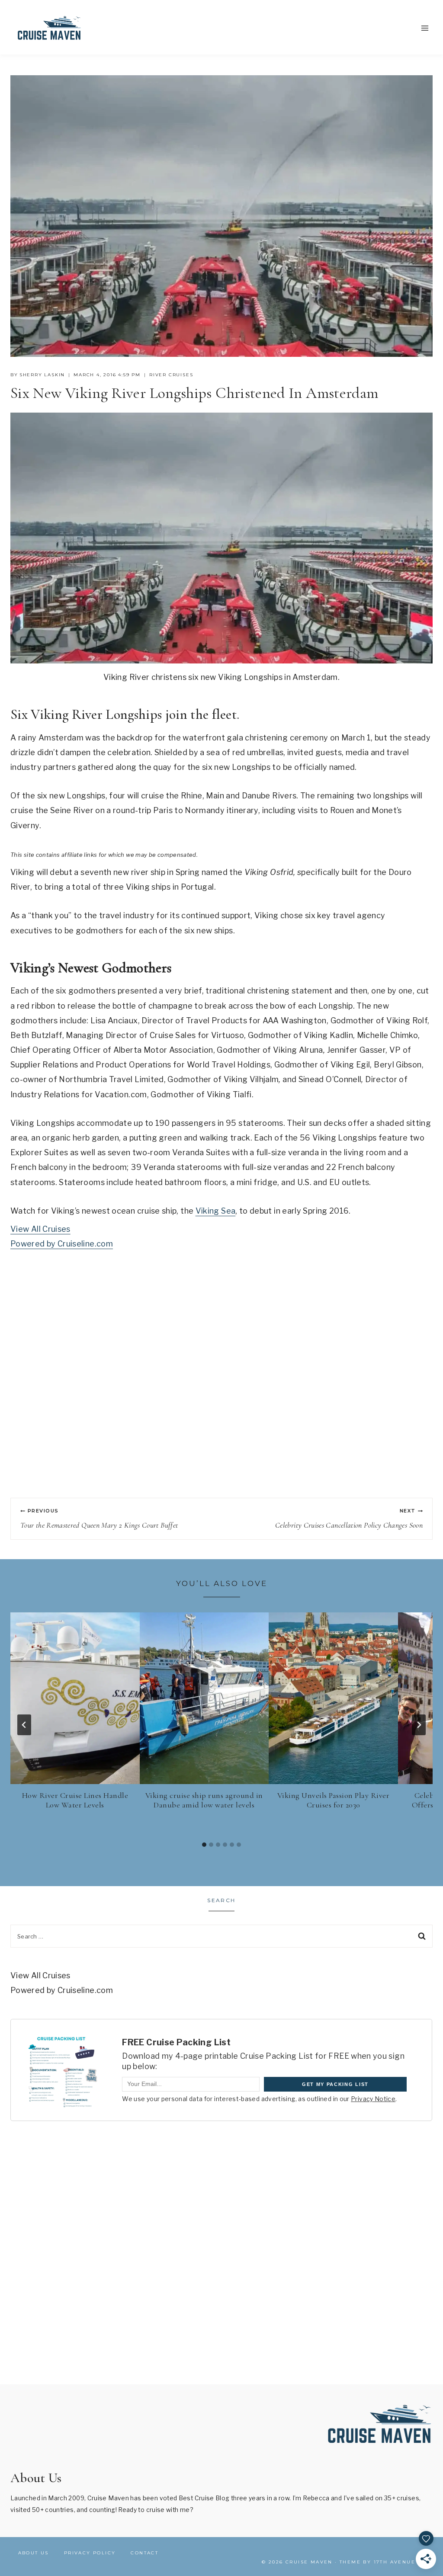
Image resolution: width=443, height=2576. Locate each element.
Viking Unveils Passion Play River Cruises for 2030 (334, 1800)
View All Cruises (40, 1229)
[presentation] (75, 1698)
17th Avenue (395, 2562)
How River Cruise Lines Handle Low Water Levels (75, 1800)
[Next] (419, 1725)
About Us (34, 2553)
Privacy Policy (90, 2553)
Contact (144, 2553)
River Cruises (171, 375)
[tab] (204, 1845)
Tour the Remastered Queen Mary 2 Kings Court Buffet (99, 1519)
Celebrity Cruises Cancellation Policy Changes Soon (349, 1519)
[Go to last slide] (24, 1725)
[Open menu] (425, 28)
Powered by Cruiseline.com (62, 1244)
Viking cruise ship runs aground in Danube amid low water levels (204, 1800)
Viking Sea (216, 1211)
